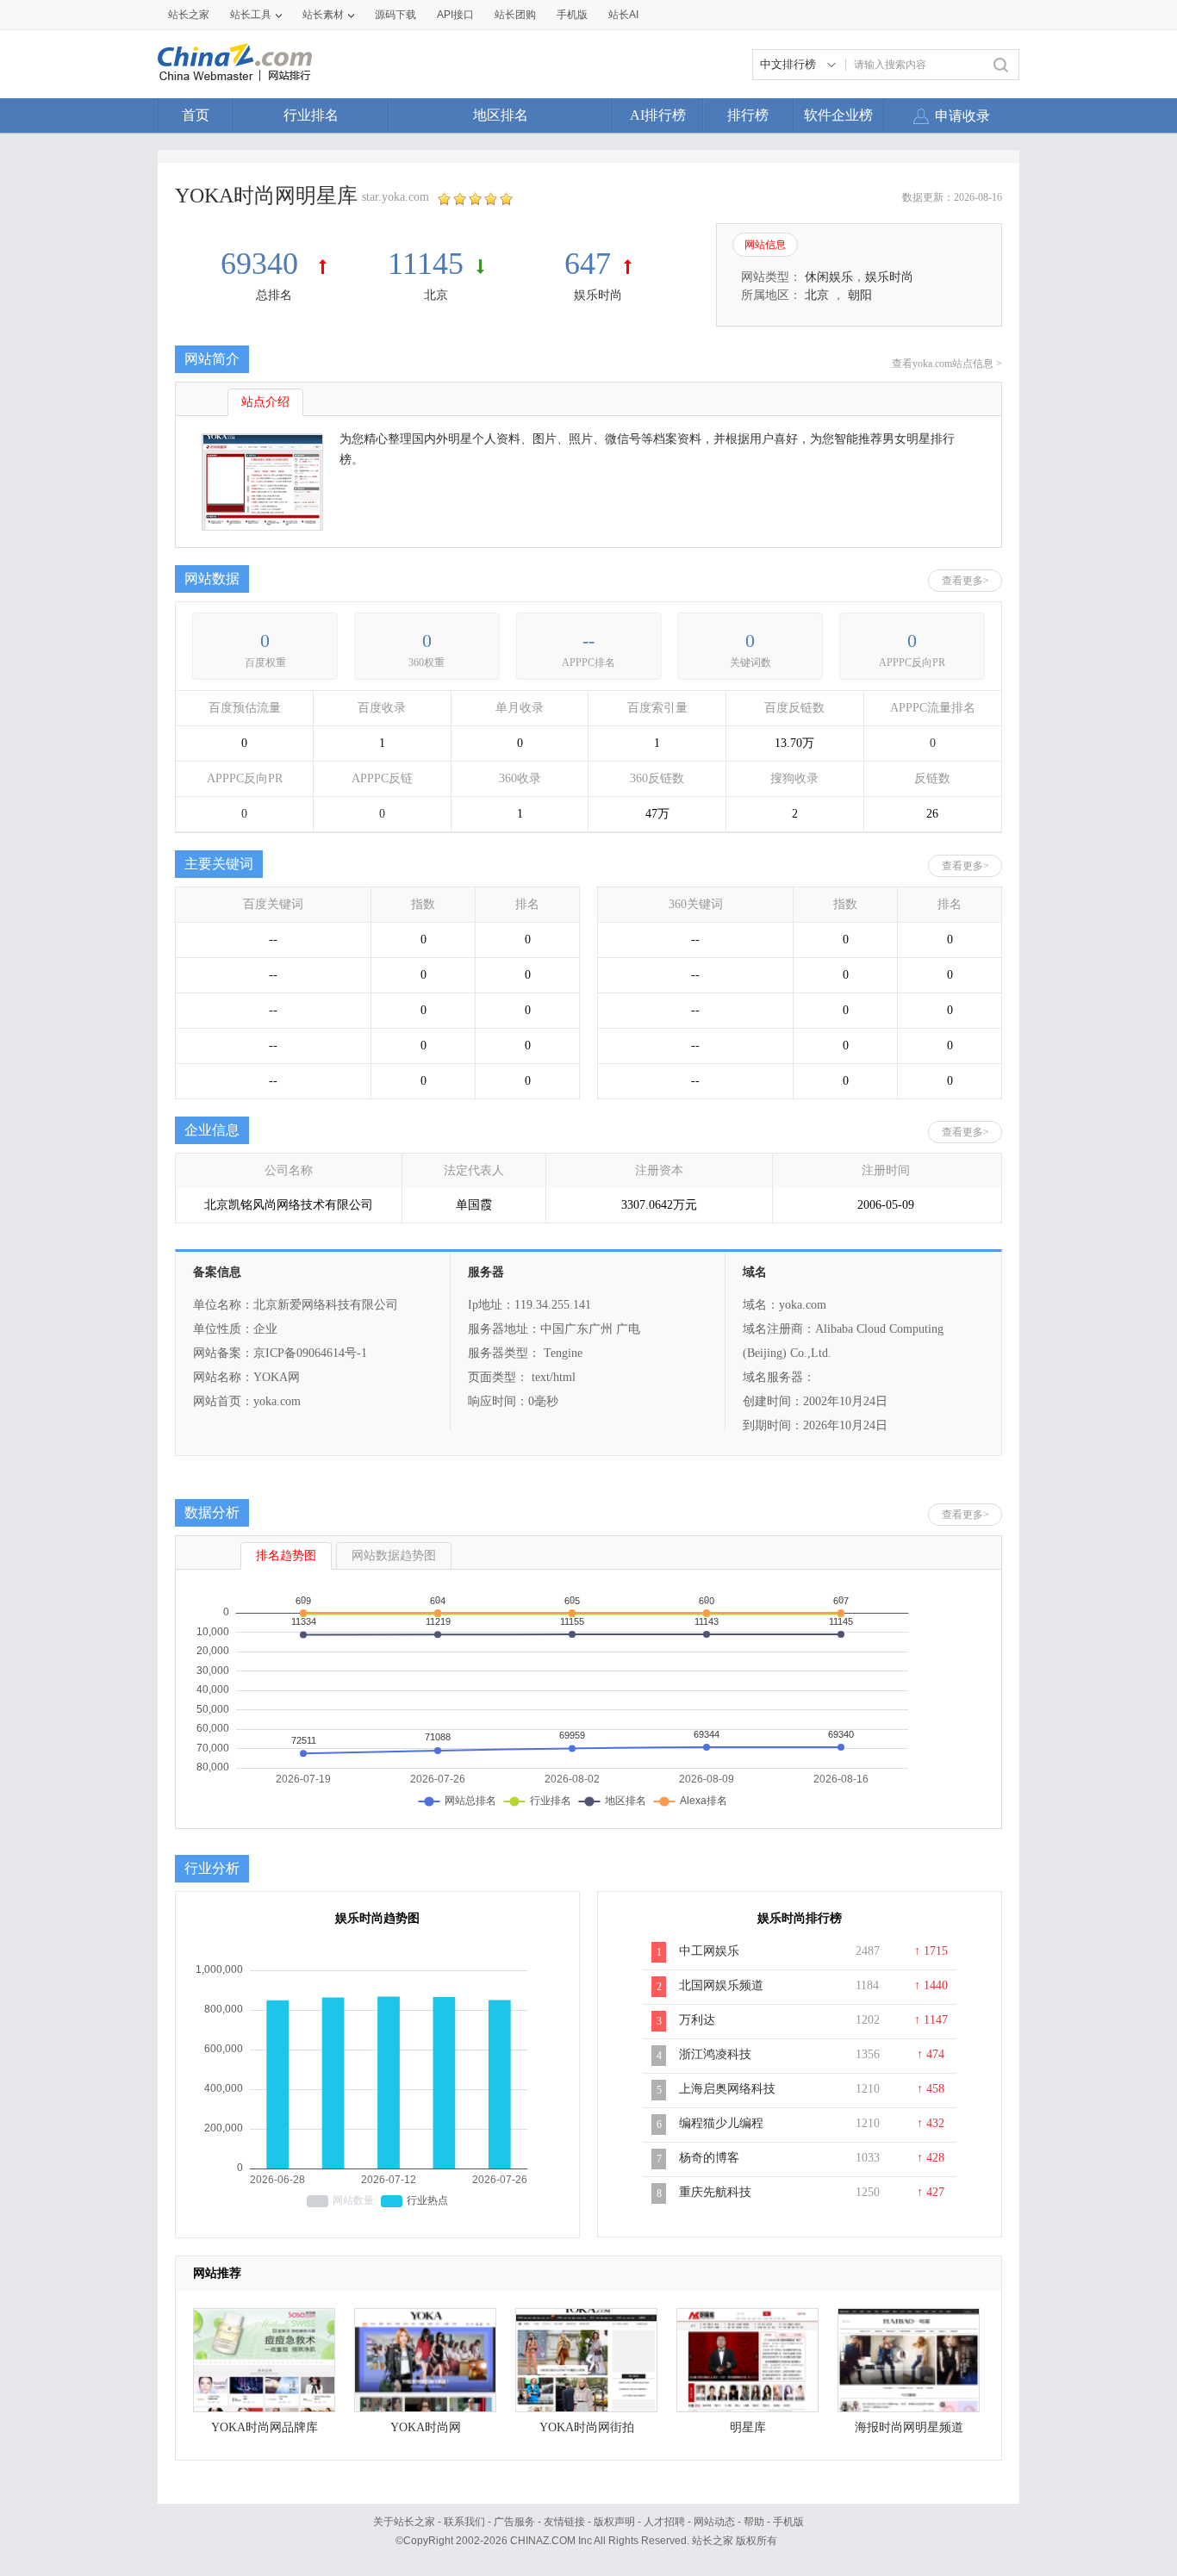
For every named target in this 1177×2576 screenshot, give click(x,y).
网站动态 (714, 2522)
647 (588, 264)
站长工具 (251, 15)
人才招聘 (664, 2522)
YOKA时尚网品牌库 (265, 2427)
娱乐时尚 (598, 295)
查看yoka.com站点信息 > (947, 364)
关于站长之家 (404, 2522)
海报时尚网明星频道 (909, 2427)
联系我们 (464, 2522)
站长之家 (189, 15)
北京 (436, 295)
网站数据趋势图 (394, 1556)
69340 (263, 264)
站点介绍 (265, 402)
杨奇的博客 (709, 2158)
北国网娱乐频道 (721, 1985)
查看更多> (965, 581)
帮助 (754, 2522)
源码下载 (395, 15)
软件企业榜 (838, 115)
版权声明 (614, 2522)
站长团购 (515, 15)
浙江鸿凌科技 (715, 2054)
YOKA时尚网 (426, 2427)
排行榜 (748, 115)
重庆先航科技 (715, 2192)
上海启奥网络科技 (727, 2089)
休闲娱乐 (829, 277)
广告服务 (514, 2522)
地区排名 (501, 115)
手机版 (788, 2522)
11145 (426, 264)
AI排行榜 (658, 115)
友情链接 (564, 2522)
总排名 (274, 295)
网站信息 (765, 245)
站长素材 (323, 15)
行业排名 (311, 115)
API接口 (455, 15)
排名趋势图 (286, 1556)
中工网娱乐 (709, 1951)
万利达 (697, 2020)
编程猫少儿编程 (721, 2123)
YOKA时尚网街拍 (587, 2427)
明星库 (748, 2427)
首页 (196, 115)
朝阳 (860, 295)
